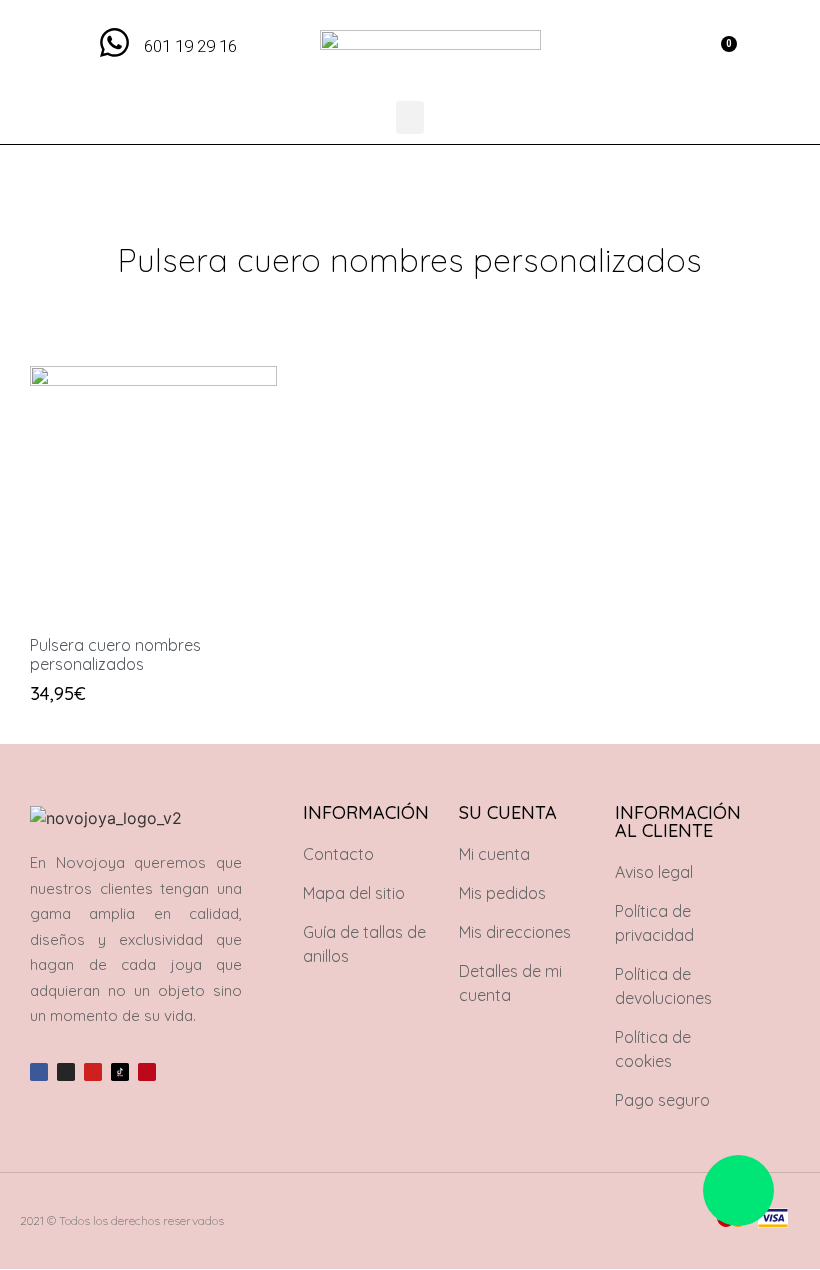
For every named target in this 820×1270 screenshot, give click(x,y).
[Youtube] (93, 1072)
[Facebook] (39, 1072)
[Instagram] (66, 1072)
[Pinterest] (147, 1072)
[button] (675, 50)
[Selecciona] (50, 576)
